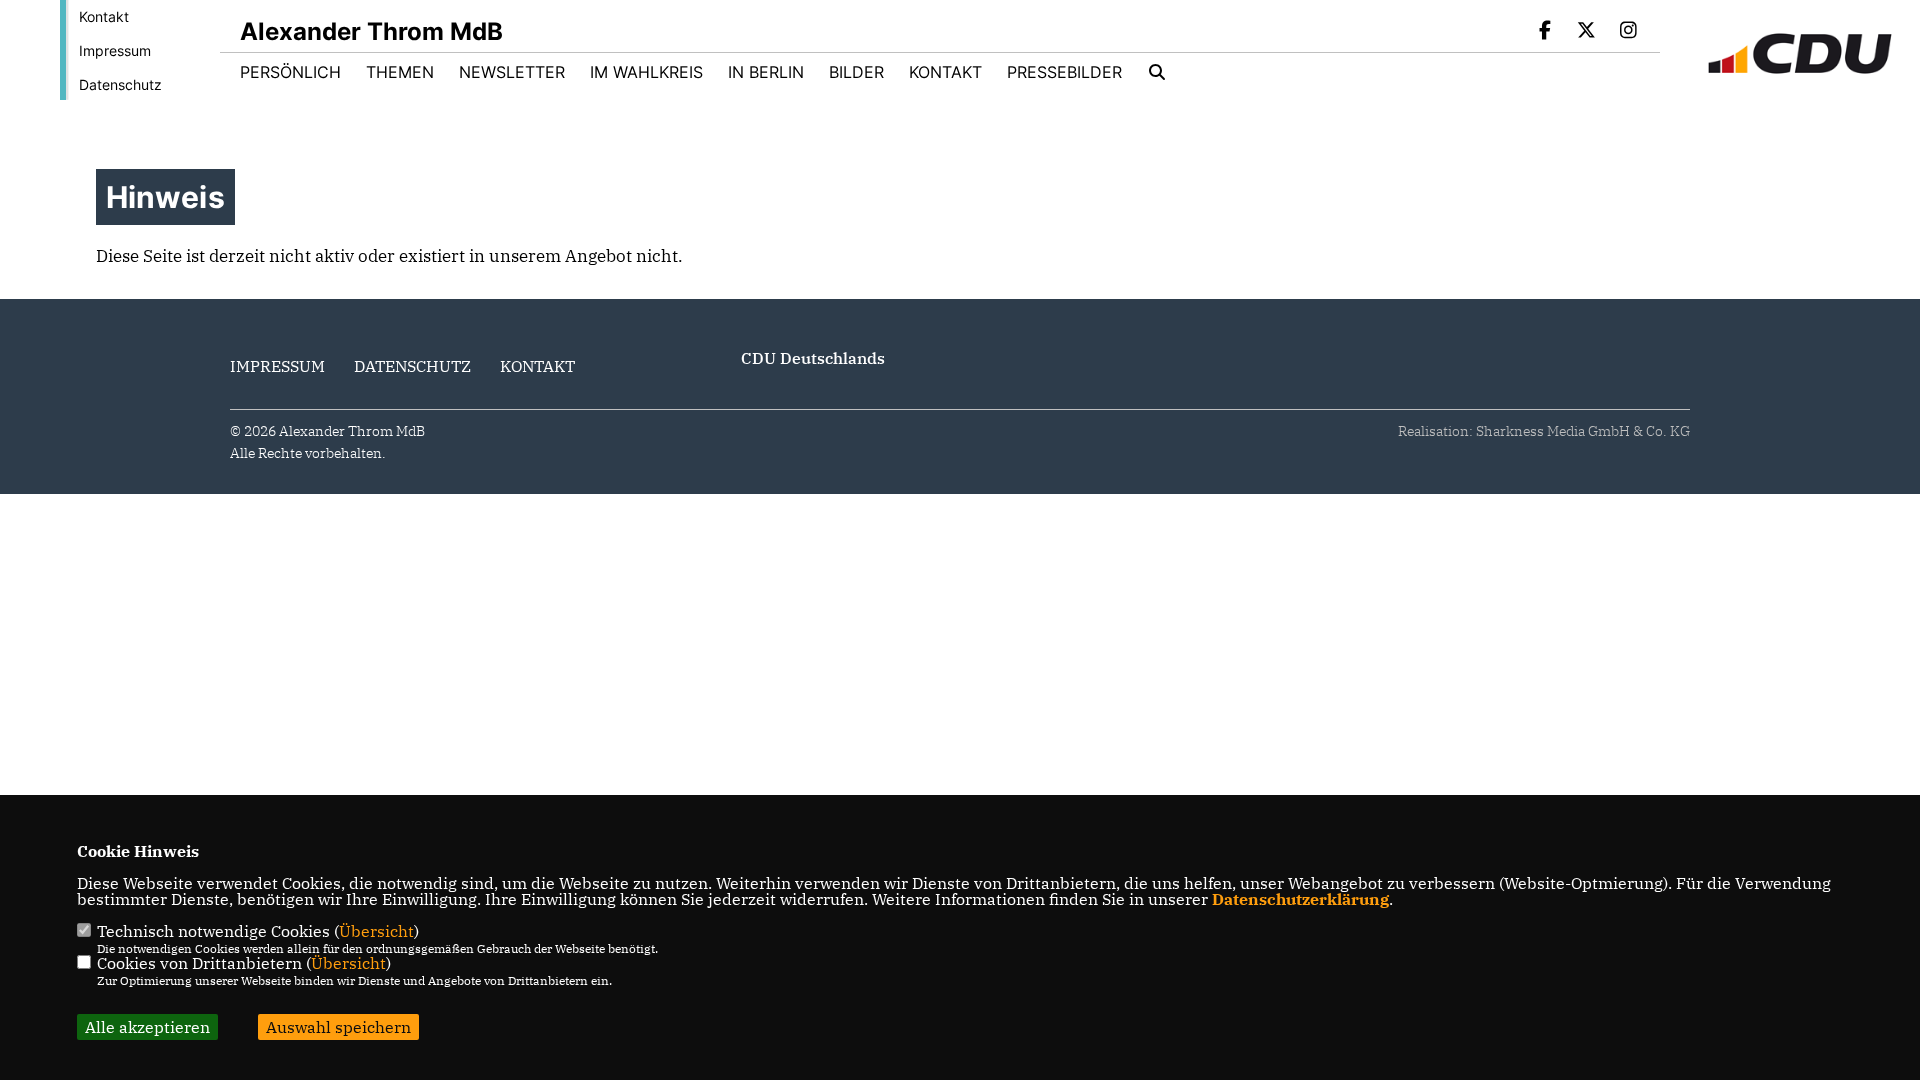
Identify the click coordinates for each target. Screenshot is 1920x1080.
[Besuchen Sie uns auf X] (1587, 32)
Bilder (856, 72)
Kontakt (104, 16)
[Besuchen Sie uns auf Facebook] (1545, 32)
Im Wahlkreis (646, 72)
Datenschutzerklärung (1300, 899)
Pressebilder (1064, 72)
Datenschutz (120, 84)
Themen (400, 72)
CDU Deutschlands (813, 358)
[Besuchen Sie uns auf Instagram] (1628, 32)
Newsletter (512, 72)
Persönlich (290, 72)
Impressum (115, 50)
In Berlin (766, 72)
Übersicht (376, 931)
